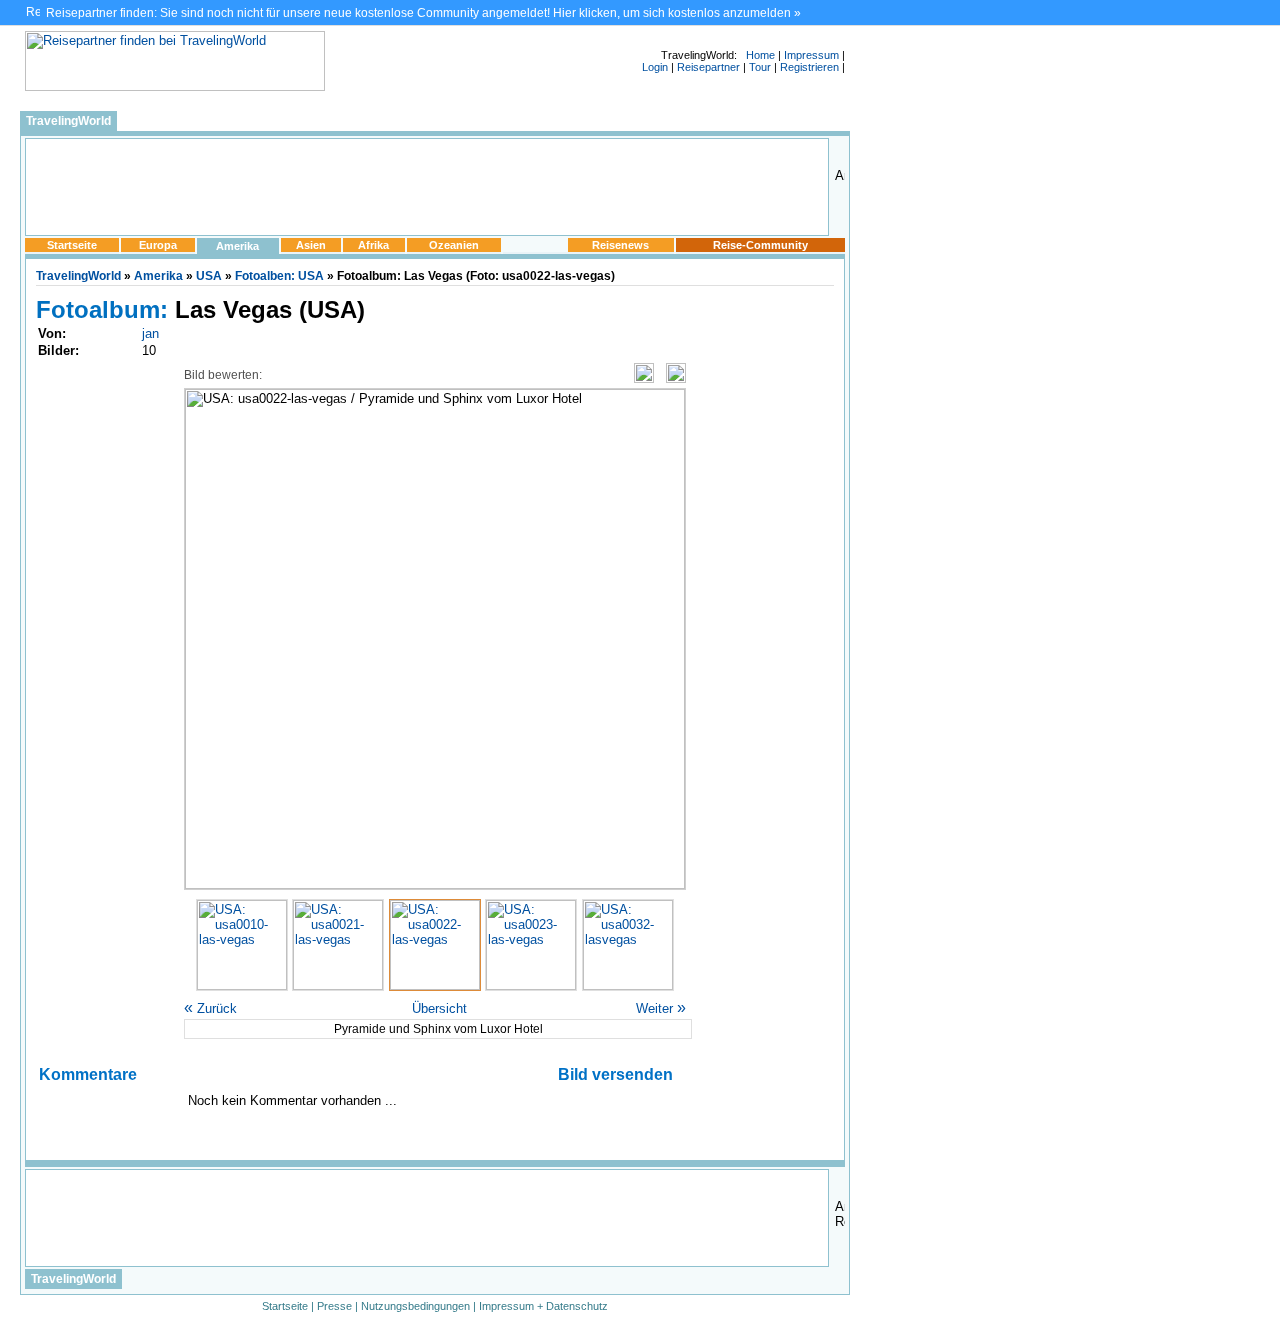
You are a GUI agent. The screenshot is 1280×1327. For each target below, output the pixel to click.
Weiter (661, 1008)
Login (655, 67)
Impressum (811, 55)
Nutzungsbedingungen (415, 1306)
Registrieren (809, 67)
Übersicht (439, 1008)
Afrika (373, 245)
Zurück (210, 1008)
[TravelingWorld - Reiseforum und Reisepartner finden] (175, 86)
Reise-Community (760, 245)
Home (760, 55)
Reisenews (620, 245)
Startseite (72, 245)
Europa (158, 245)
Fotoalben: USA (279, 276)
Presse (334, 1306)
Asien (311, 245)
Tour (760, 67)
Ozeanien (454, 245)
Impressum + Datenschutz (543, 1306)
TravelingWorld (68, 121)
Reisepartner (708, 67)
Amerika (237, 246)
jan (150, 333)
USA (209, 276)
